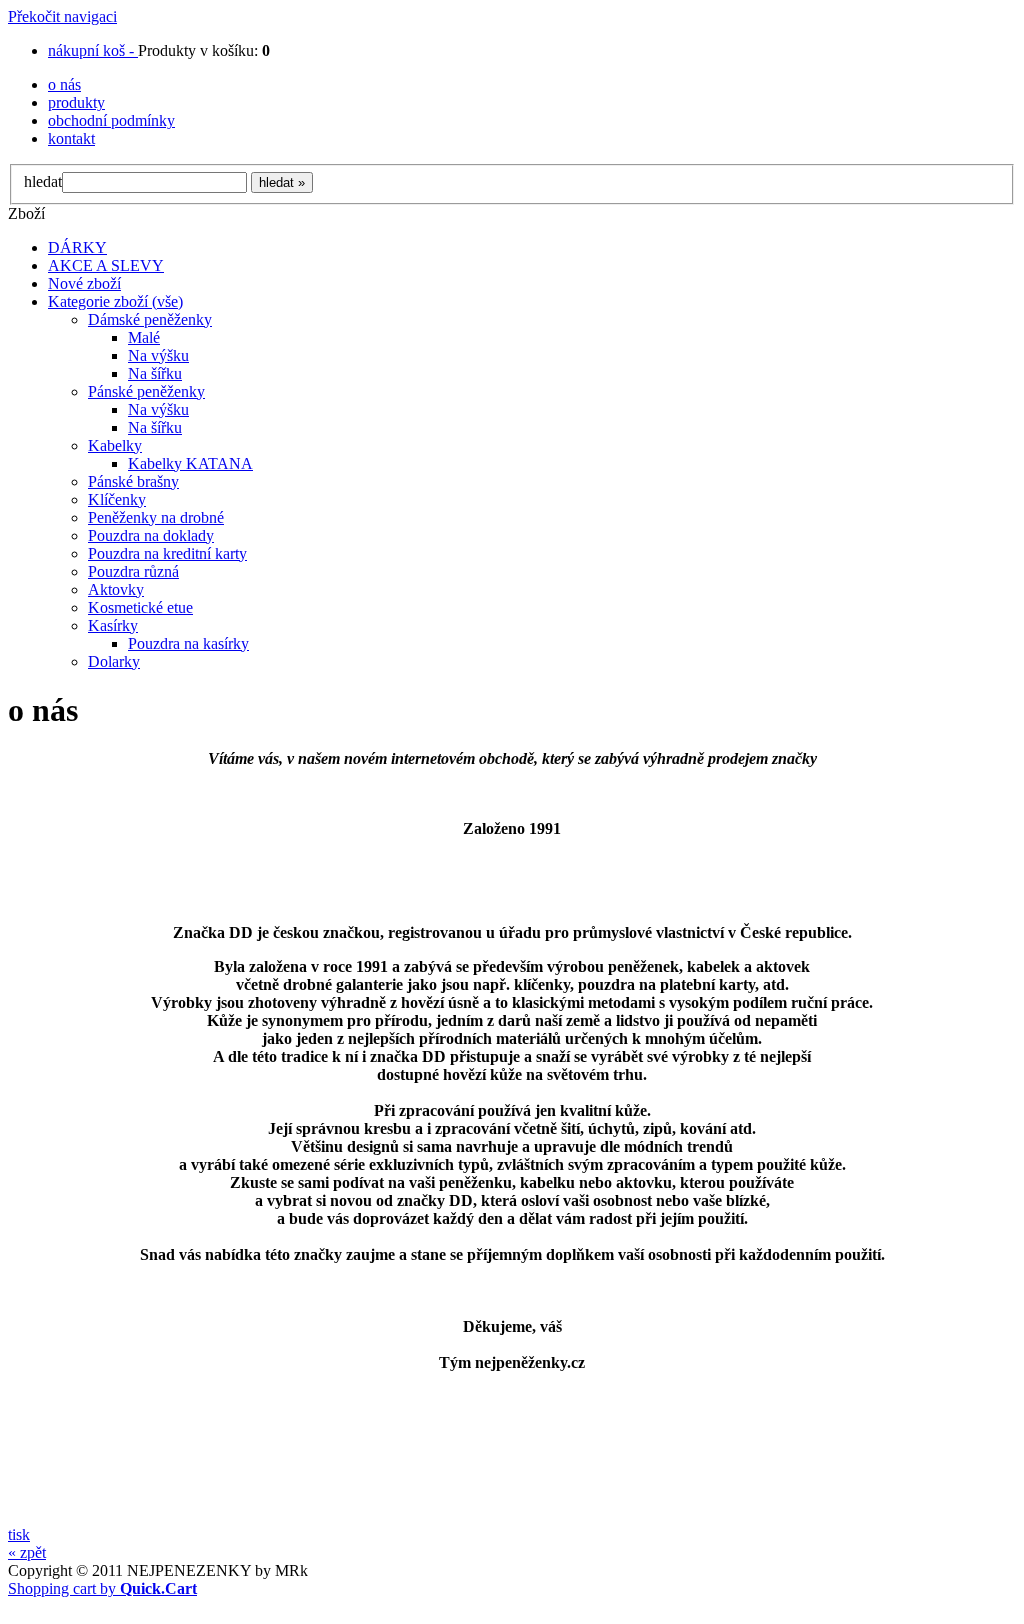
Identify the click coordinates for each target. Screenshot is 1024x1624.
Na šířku (155, 373)
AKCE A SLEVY (106, 265)
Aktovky (116, 589)
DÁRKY (77, 247)
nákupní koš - (93, 50)
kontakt (71, 138)
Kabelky (115, 445)
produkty (76, 102)
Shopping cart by (102, 1588)
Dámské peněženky (150, 319)
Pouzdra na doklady (151, 535)
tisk (19, 1534)
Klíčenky (117, 499)
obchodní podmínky (111, 120)
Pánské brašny (133, 481)
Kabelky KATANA (190, 463)
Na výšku (158, 355)
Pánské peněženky (146, 391)
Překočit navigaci (62, 16)
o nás (64, 84)
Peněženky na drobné (156, 517)
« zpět (27, 1552)
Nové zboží (84, 283)
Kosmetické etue (140, 607)
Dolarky (114, 661)
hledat (43, 181)
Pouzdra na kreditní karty (167, 553)
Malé (144, 337)
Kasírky (113, 625)
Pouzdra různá (133, 571)
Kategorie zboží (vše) (115, 301)
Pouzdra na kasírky (188, 643)
